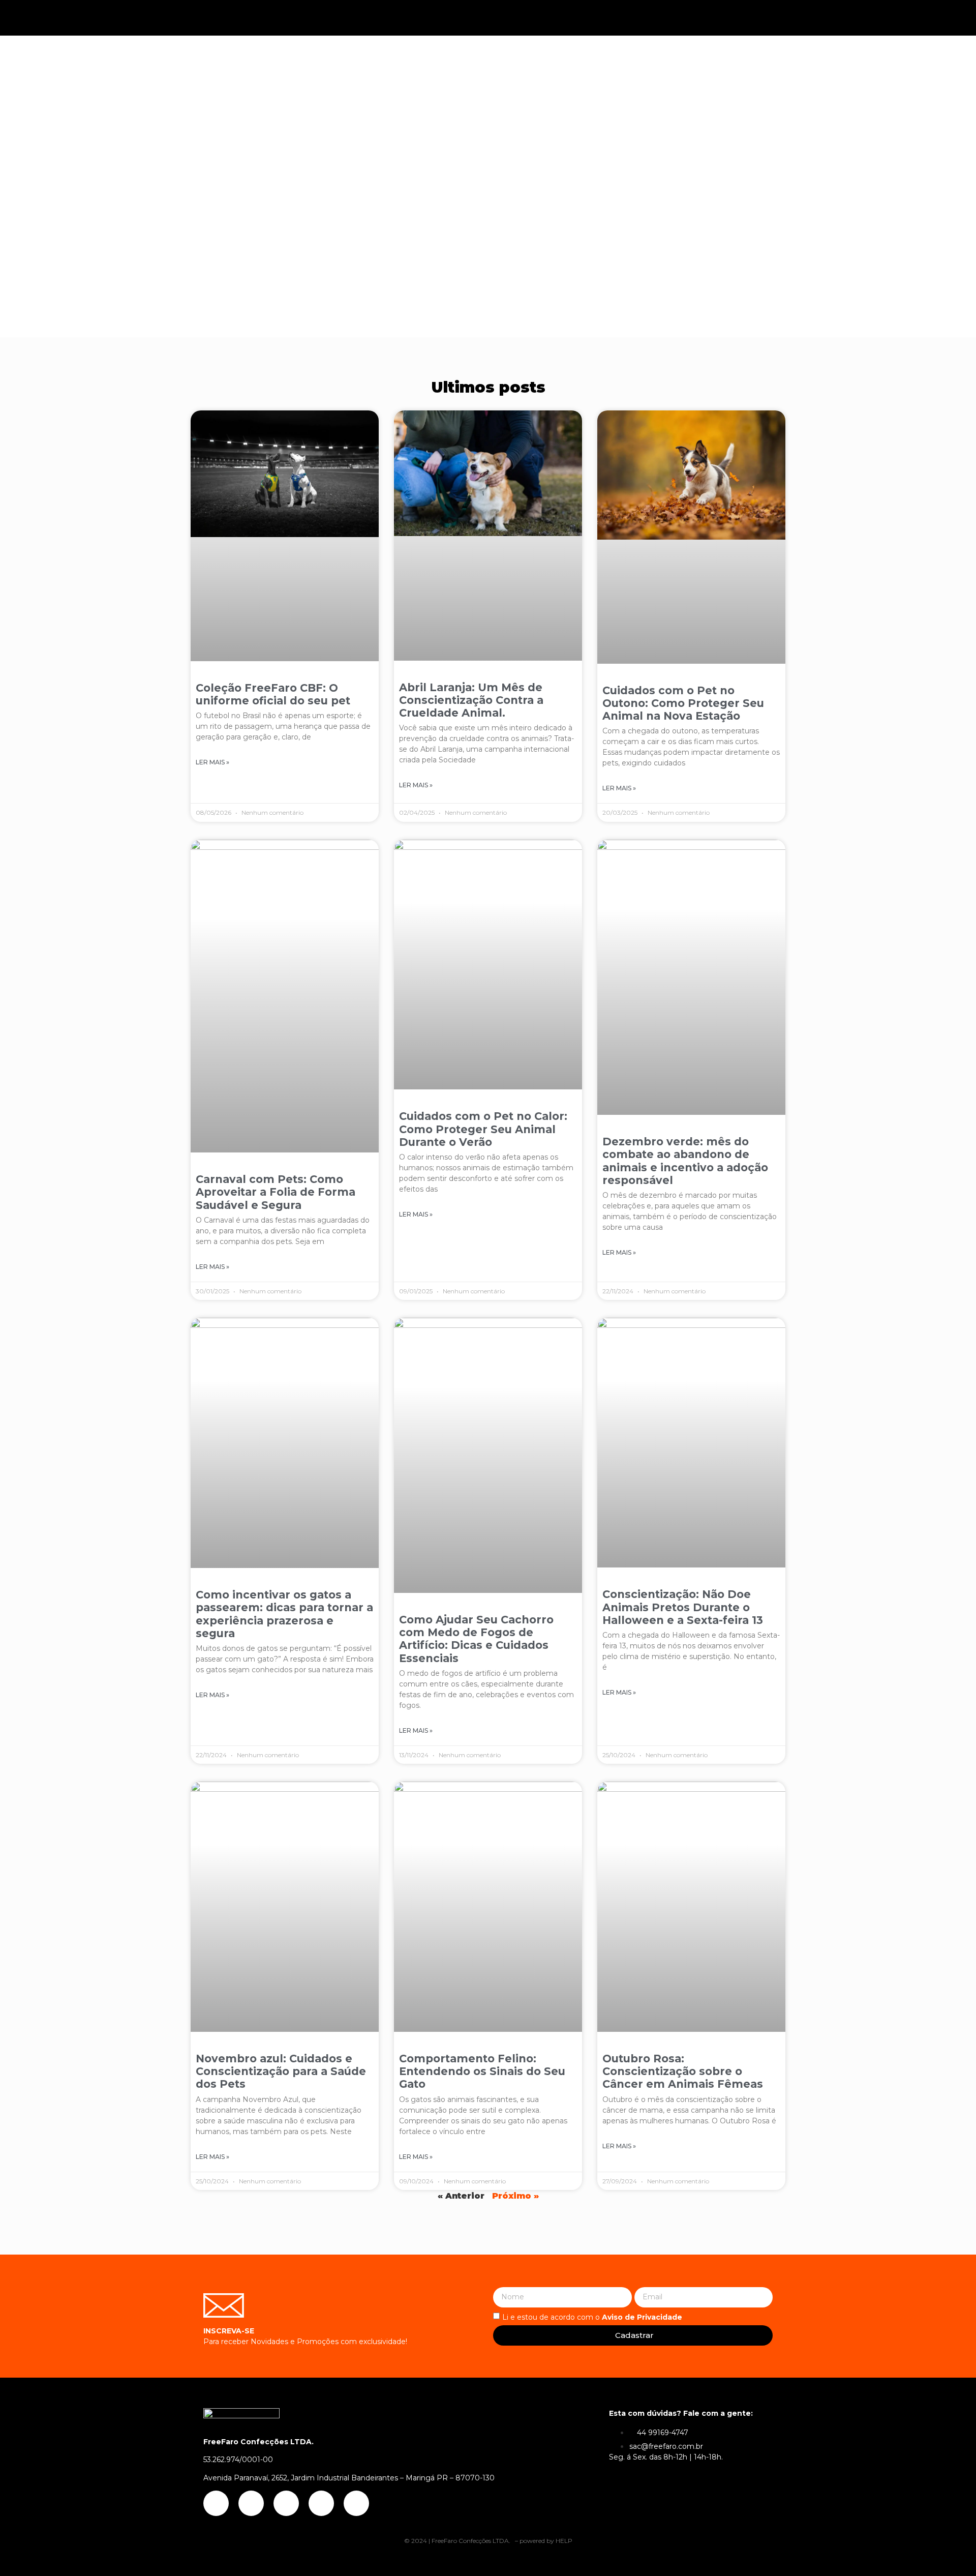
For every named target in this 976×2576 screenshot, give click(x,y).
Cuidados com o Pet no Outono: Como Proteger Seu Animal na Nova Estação (683, 703)
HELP (564, 2541)
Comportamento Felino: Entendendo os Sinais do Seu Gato (482, 2071)
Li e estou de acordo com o (592, 2317)
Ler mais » (212, 762)
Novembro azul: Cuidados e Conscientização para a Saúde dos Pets (281, 2071)
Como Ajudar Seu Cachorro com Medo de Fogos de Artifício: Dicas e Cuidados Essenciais (476, 1639)
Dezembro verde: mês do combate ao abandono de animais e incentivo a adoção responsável (685, 1161)
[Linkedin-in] (896, 18)
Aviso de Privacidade (642, 2317)
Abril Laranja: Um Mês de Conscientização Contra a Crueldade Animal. (471, 700)
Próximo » (515, 2196)
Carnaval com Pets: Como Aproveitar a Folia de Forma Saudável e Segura (276, 1192)
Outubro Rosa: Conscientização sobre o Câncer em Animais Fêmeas (683, 2071)
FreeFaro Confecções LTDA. (472, 2541)
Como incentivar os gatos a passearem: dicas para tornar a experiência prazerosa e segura (284, 1614)
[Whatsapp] (931, 18)
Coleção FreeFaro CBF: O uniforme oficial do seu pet (273, 694)
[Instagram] (790, 18)
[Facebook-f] (826, 18)
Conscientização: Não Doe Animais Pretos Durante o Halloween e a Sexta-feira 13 (683, 1607)
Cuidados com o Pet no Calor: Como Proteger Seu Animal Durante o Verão (483, 1129)
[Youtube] (861, 18)
